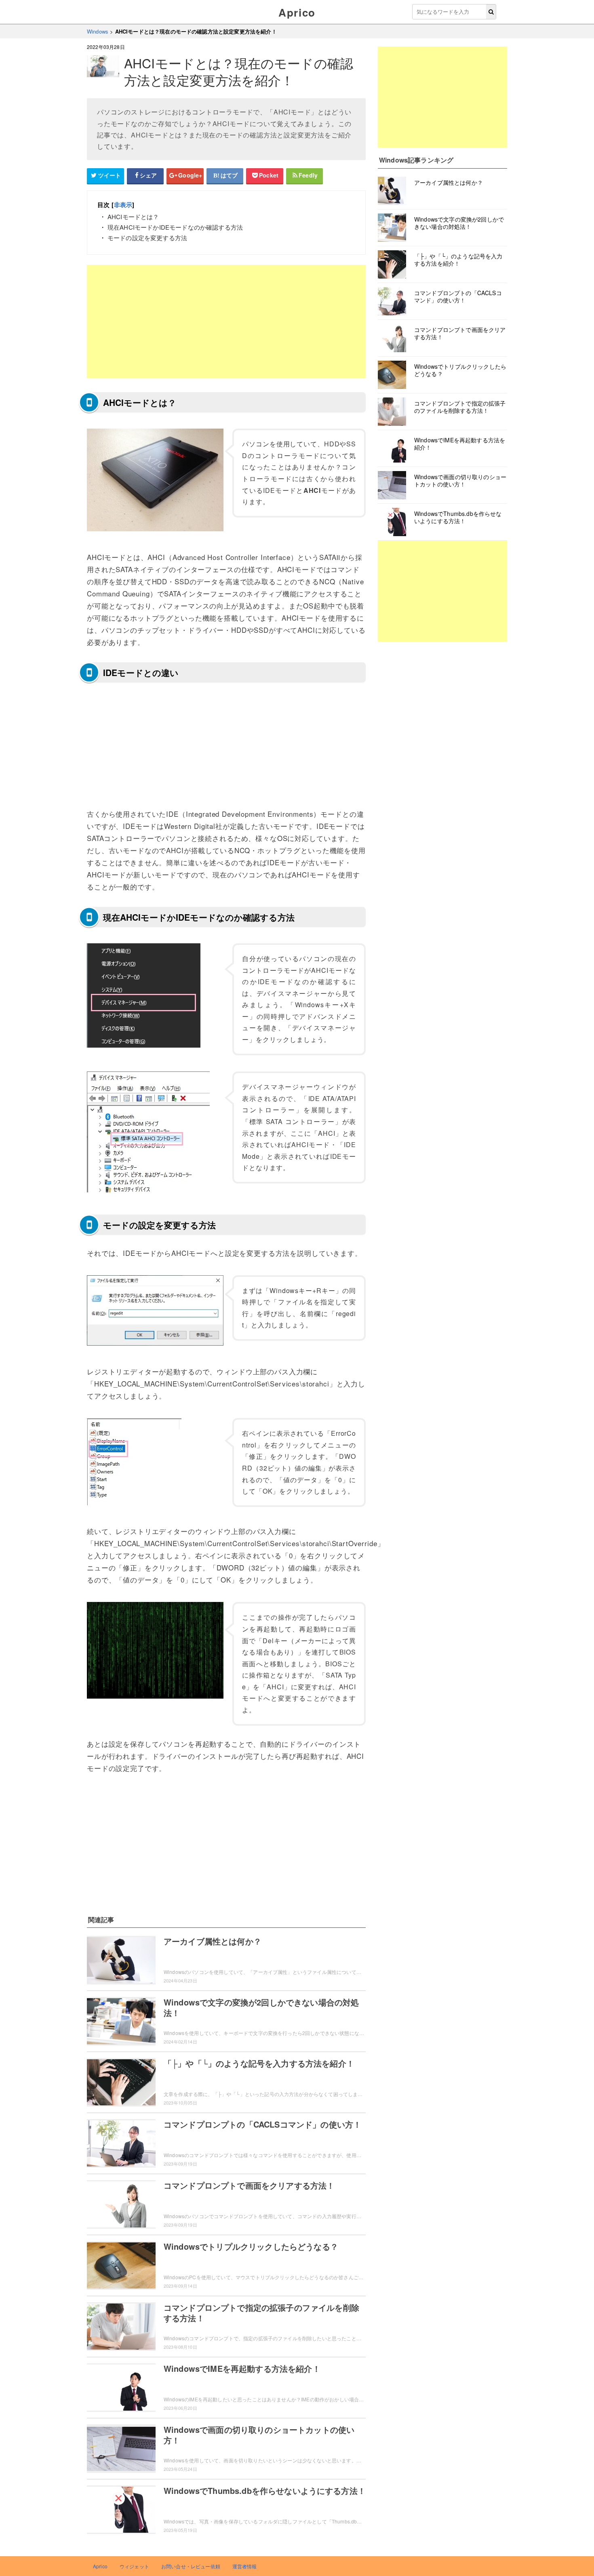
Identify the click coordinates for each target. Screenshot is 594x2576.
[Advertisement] (226, 321)
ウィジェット (134, 2566)
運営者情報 (245, 2566)
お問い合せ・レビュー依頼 (191, 2566)
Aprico (297, 12)
